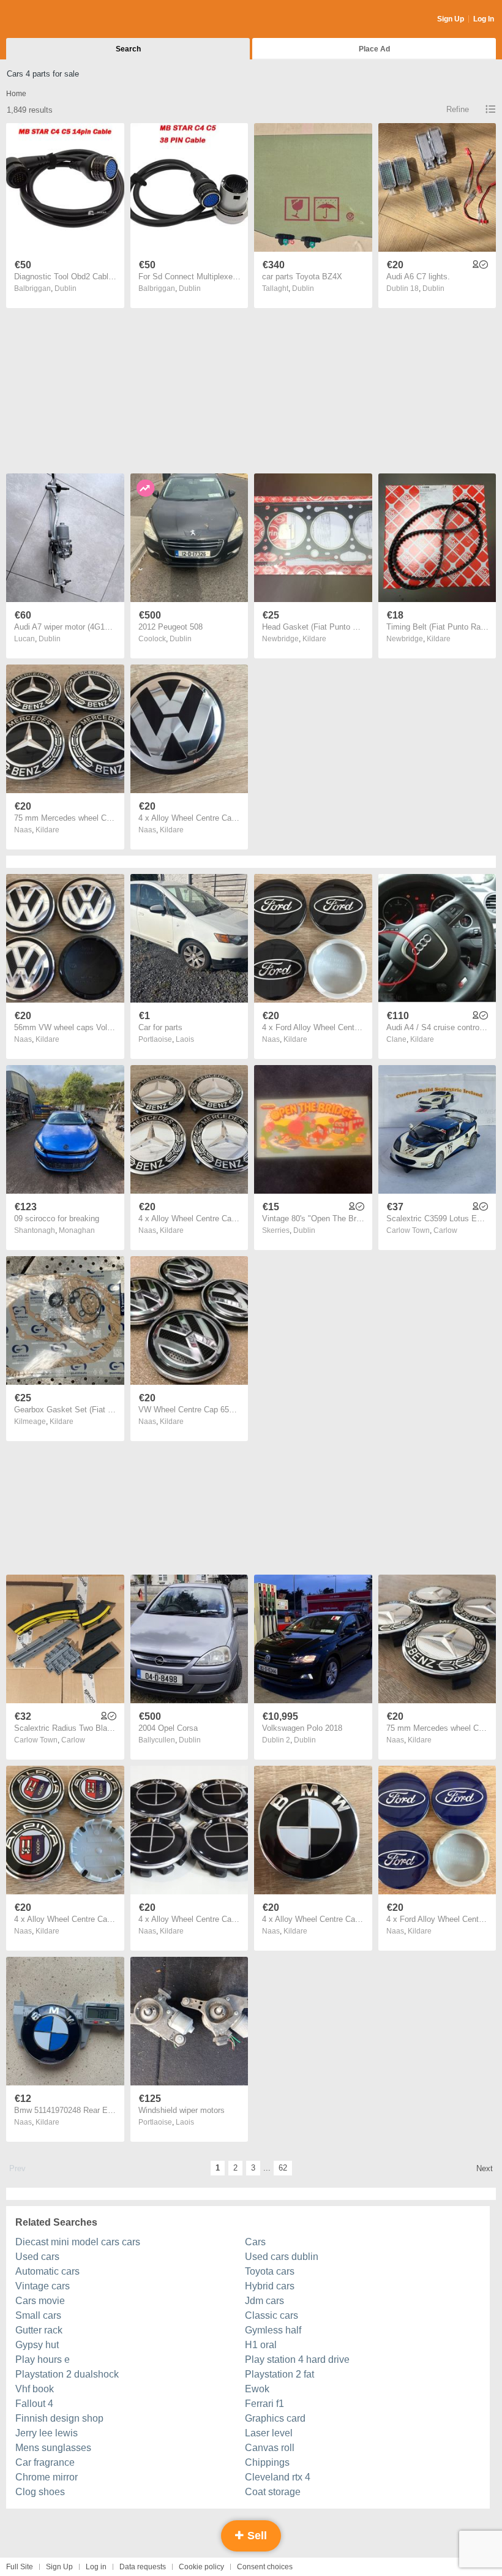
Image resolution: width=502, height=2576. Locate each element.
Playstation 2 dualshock (67, 2374)
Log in (96, 2567)
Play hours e (43, 2359)
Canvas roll (270, 2448)
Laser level (269, 2433)
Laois (185, 1039)
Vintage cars (43, 2286)
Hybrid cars (270, 2286)
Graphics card (275, 2418)
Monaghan (77, 1230)
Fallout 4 (34, 2404)
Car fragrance (45, 2462)
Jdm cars (264, 2301)
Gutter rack (39, 2330)
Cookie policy (201, 2567)
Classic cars (272, 2315)
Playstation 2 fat (279, 2374)
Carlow (445, 1230)
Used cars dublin (282, 2257)
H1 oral (261, 2345)
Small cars (38, 2315)
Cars (255, 2242)
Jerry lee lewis (47, 2433)
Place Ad (374, 49)
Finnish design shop (59, 2418)
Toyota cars (270, 2271)
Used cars (37, 2257)
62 (283, 2168)
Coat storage (273, 2492)
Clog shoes (40, 2492)
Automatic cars (47, 2271)
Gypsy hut (37, 2345)
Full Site (20, 2567)
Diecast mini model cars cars (78, 2242)
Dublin (66, 288)
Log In (484, 19)
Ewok (257, 2389)
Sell (256, 2536)
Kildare (314, 639)
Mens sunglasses (53, 2448)
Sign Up (451, 19)
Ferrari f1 (264, 2404)
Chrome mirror (47, 2477)
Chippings (267, 2462)
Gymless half (273, 2330)
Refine (458, 109)
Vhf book (35, 2389)
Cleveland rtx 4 (278, 2477)
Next (485, 2168)
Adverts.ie (54, 20)
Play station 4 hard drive (297, 2359)
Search (128, 49)
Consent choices (265, 2567)
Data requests (143, 2567)
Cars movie (40, 2301)
